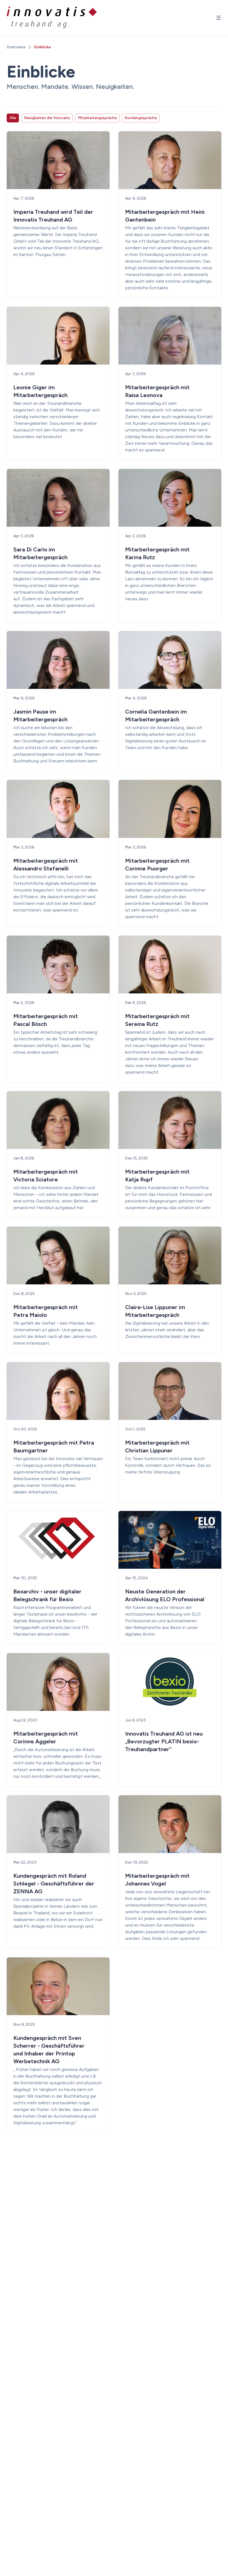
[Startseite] (52, 18)
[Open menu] (219, 18)
